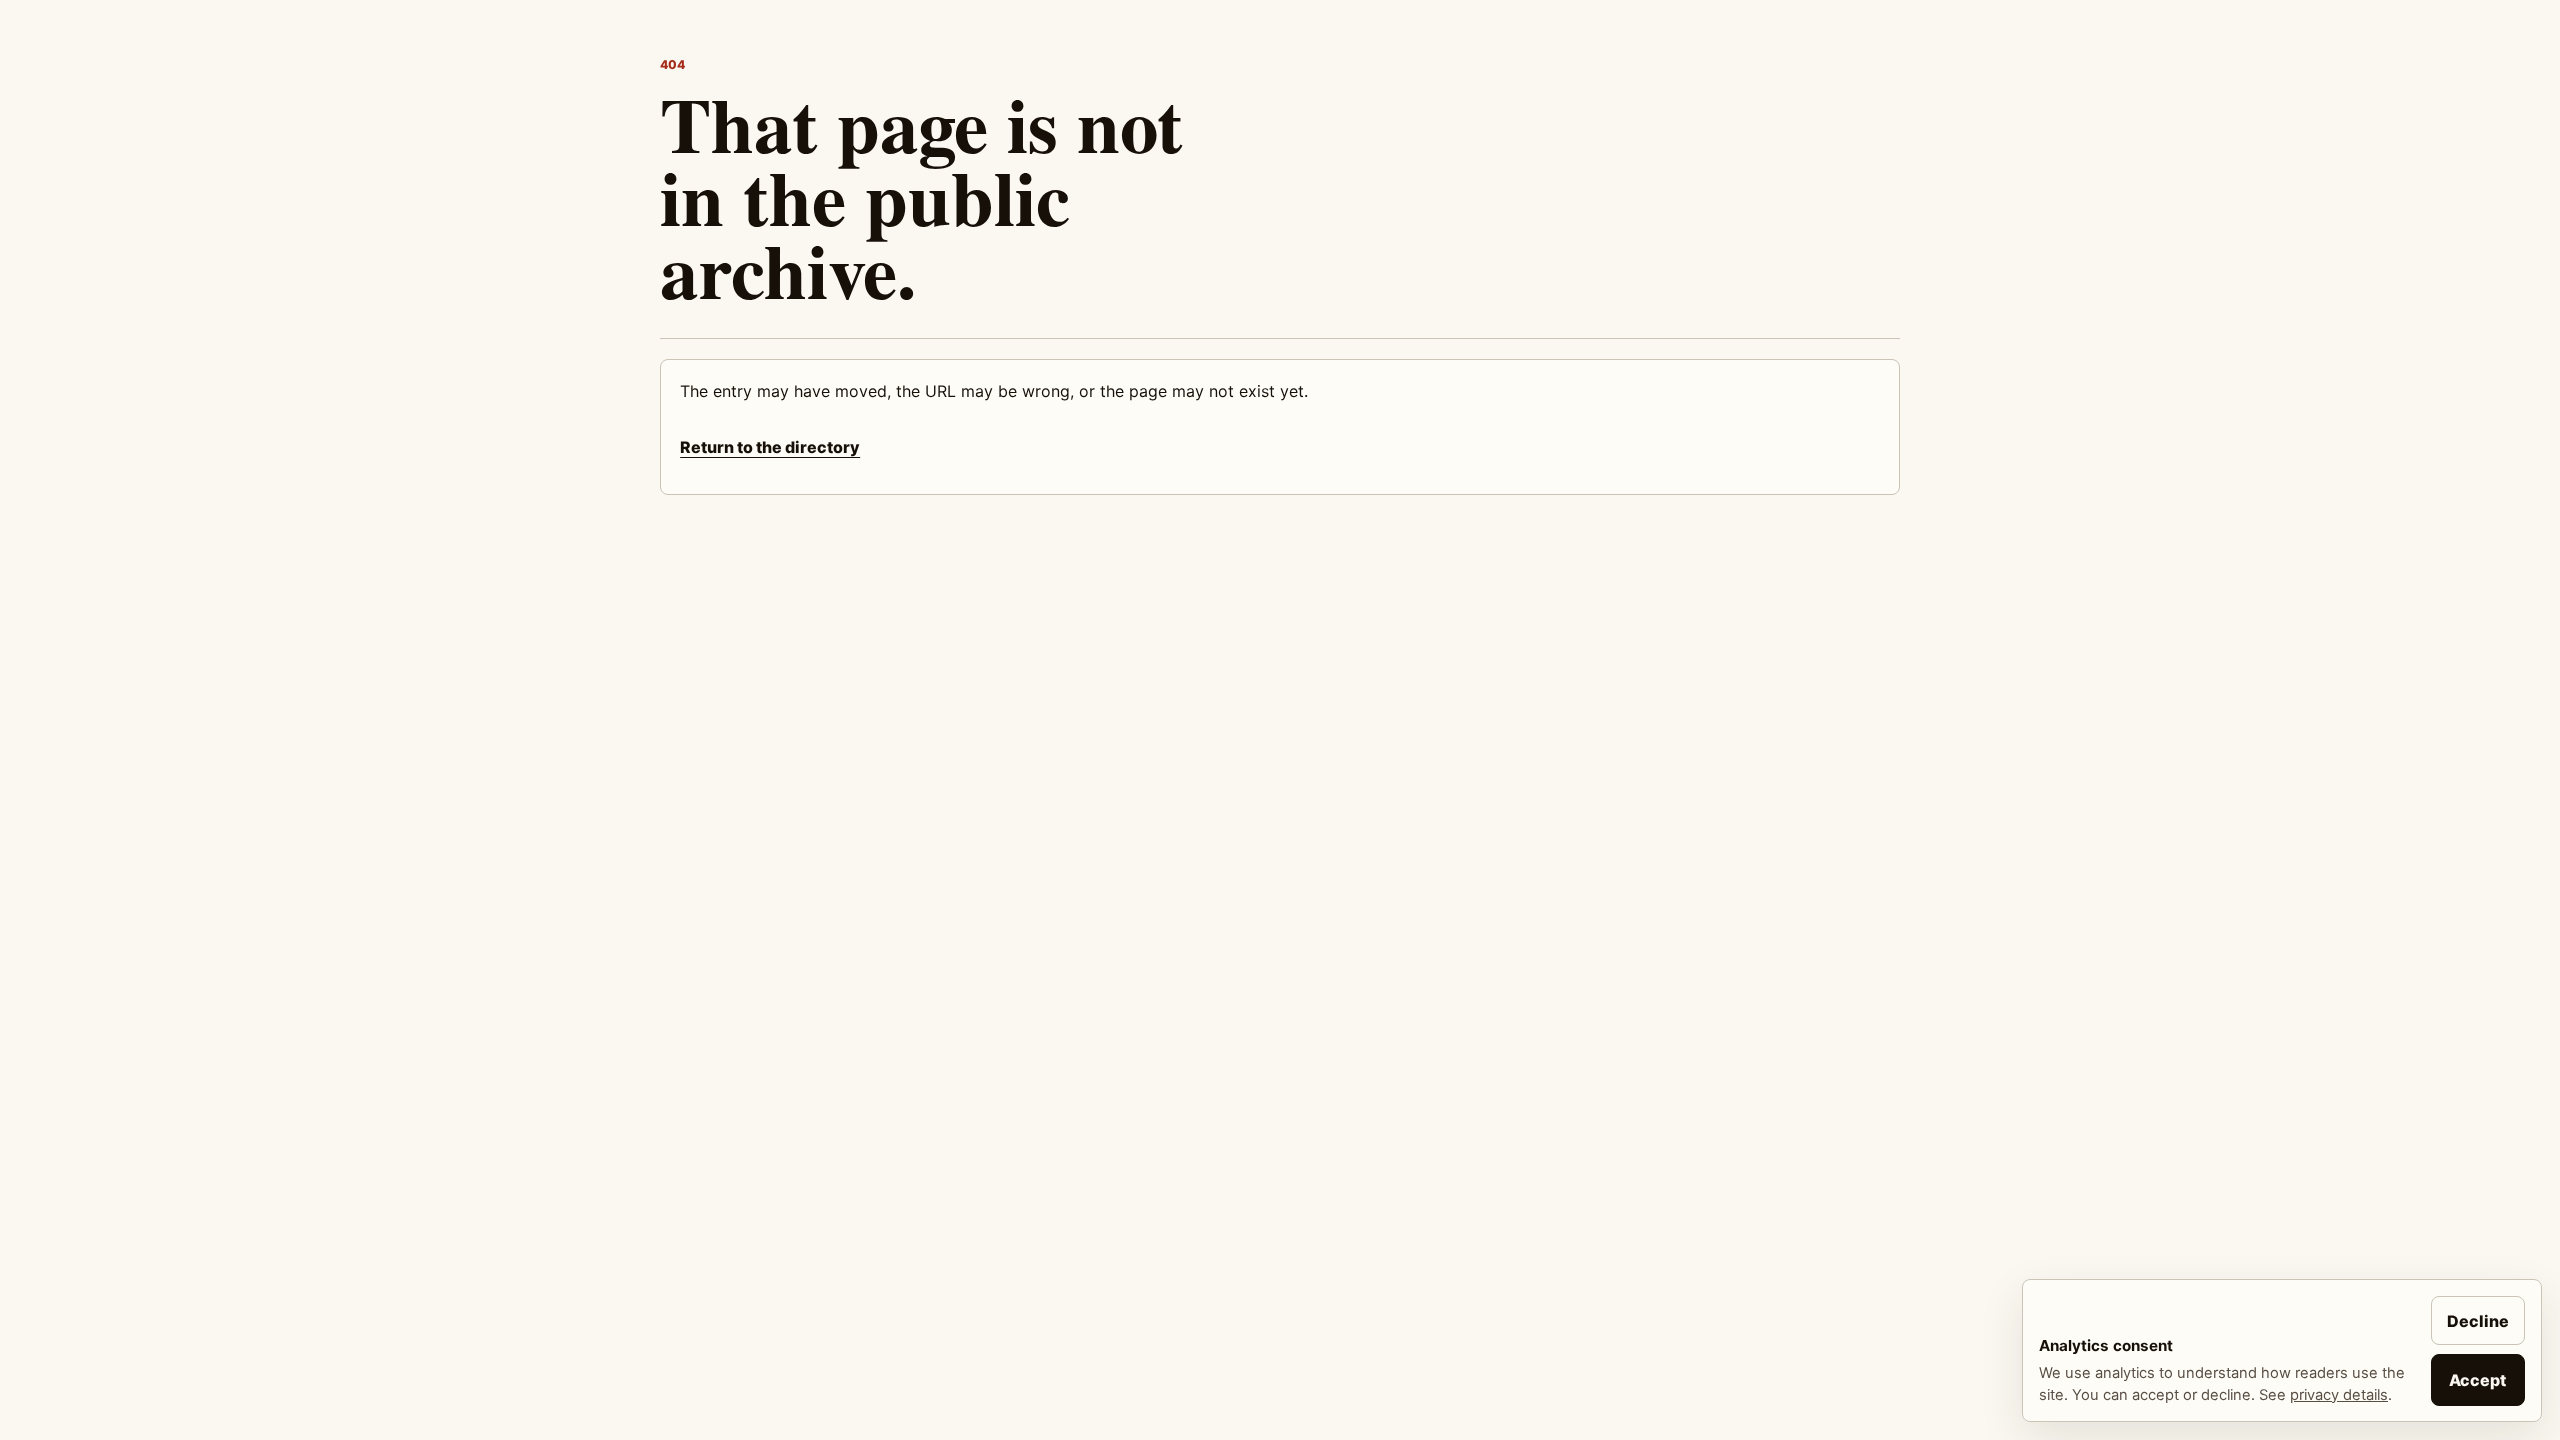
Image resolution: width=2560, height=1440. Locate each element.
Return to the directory (770, 447)
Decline (2478, 1321)
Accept (2477, 1380)
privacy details (2339, 1395)
